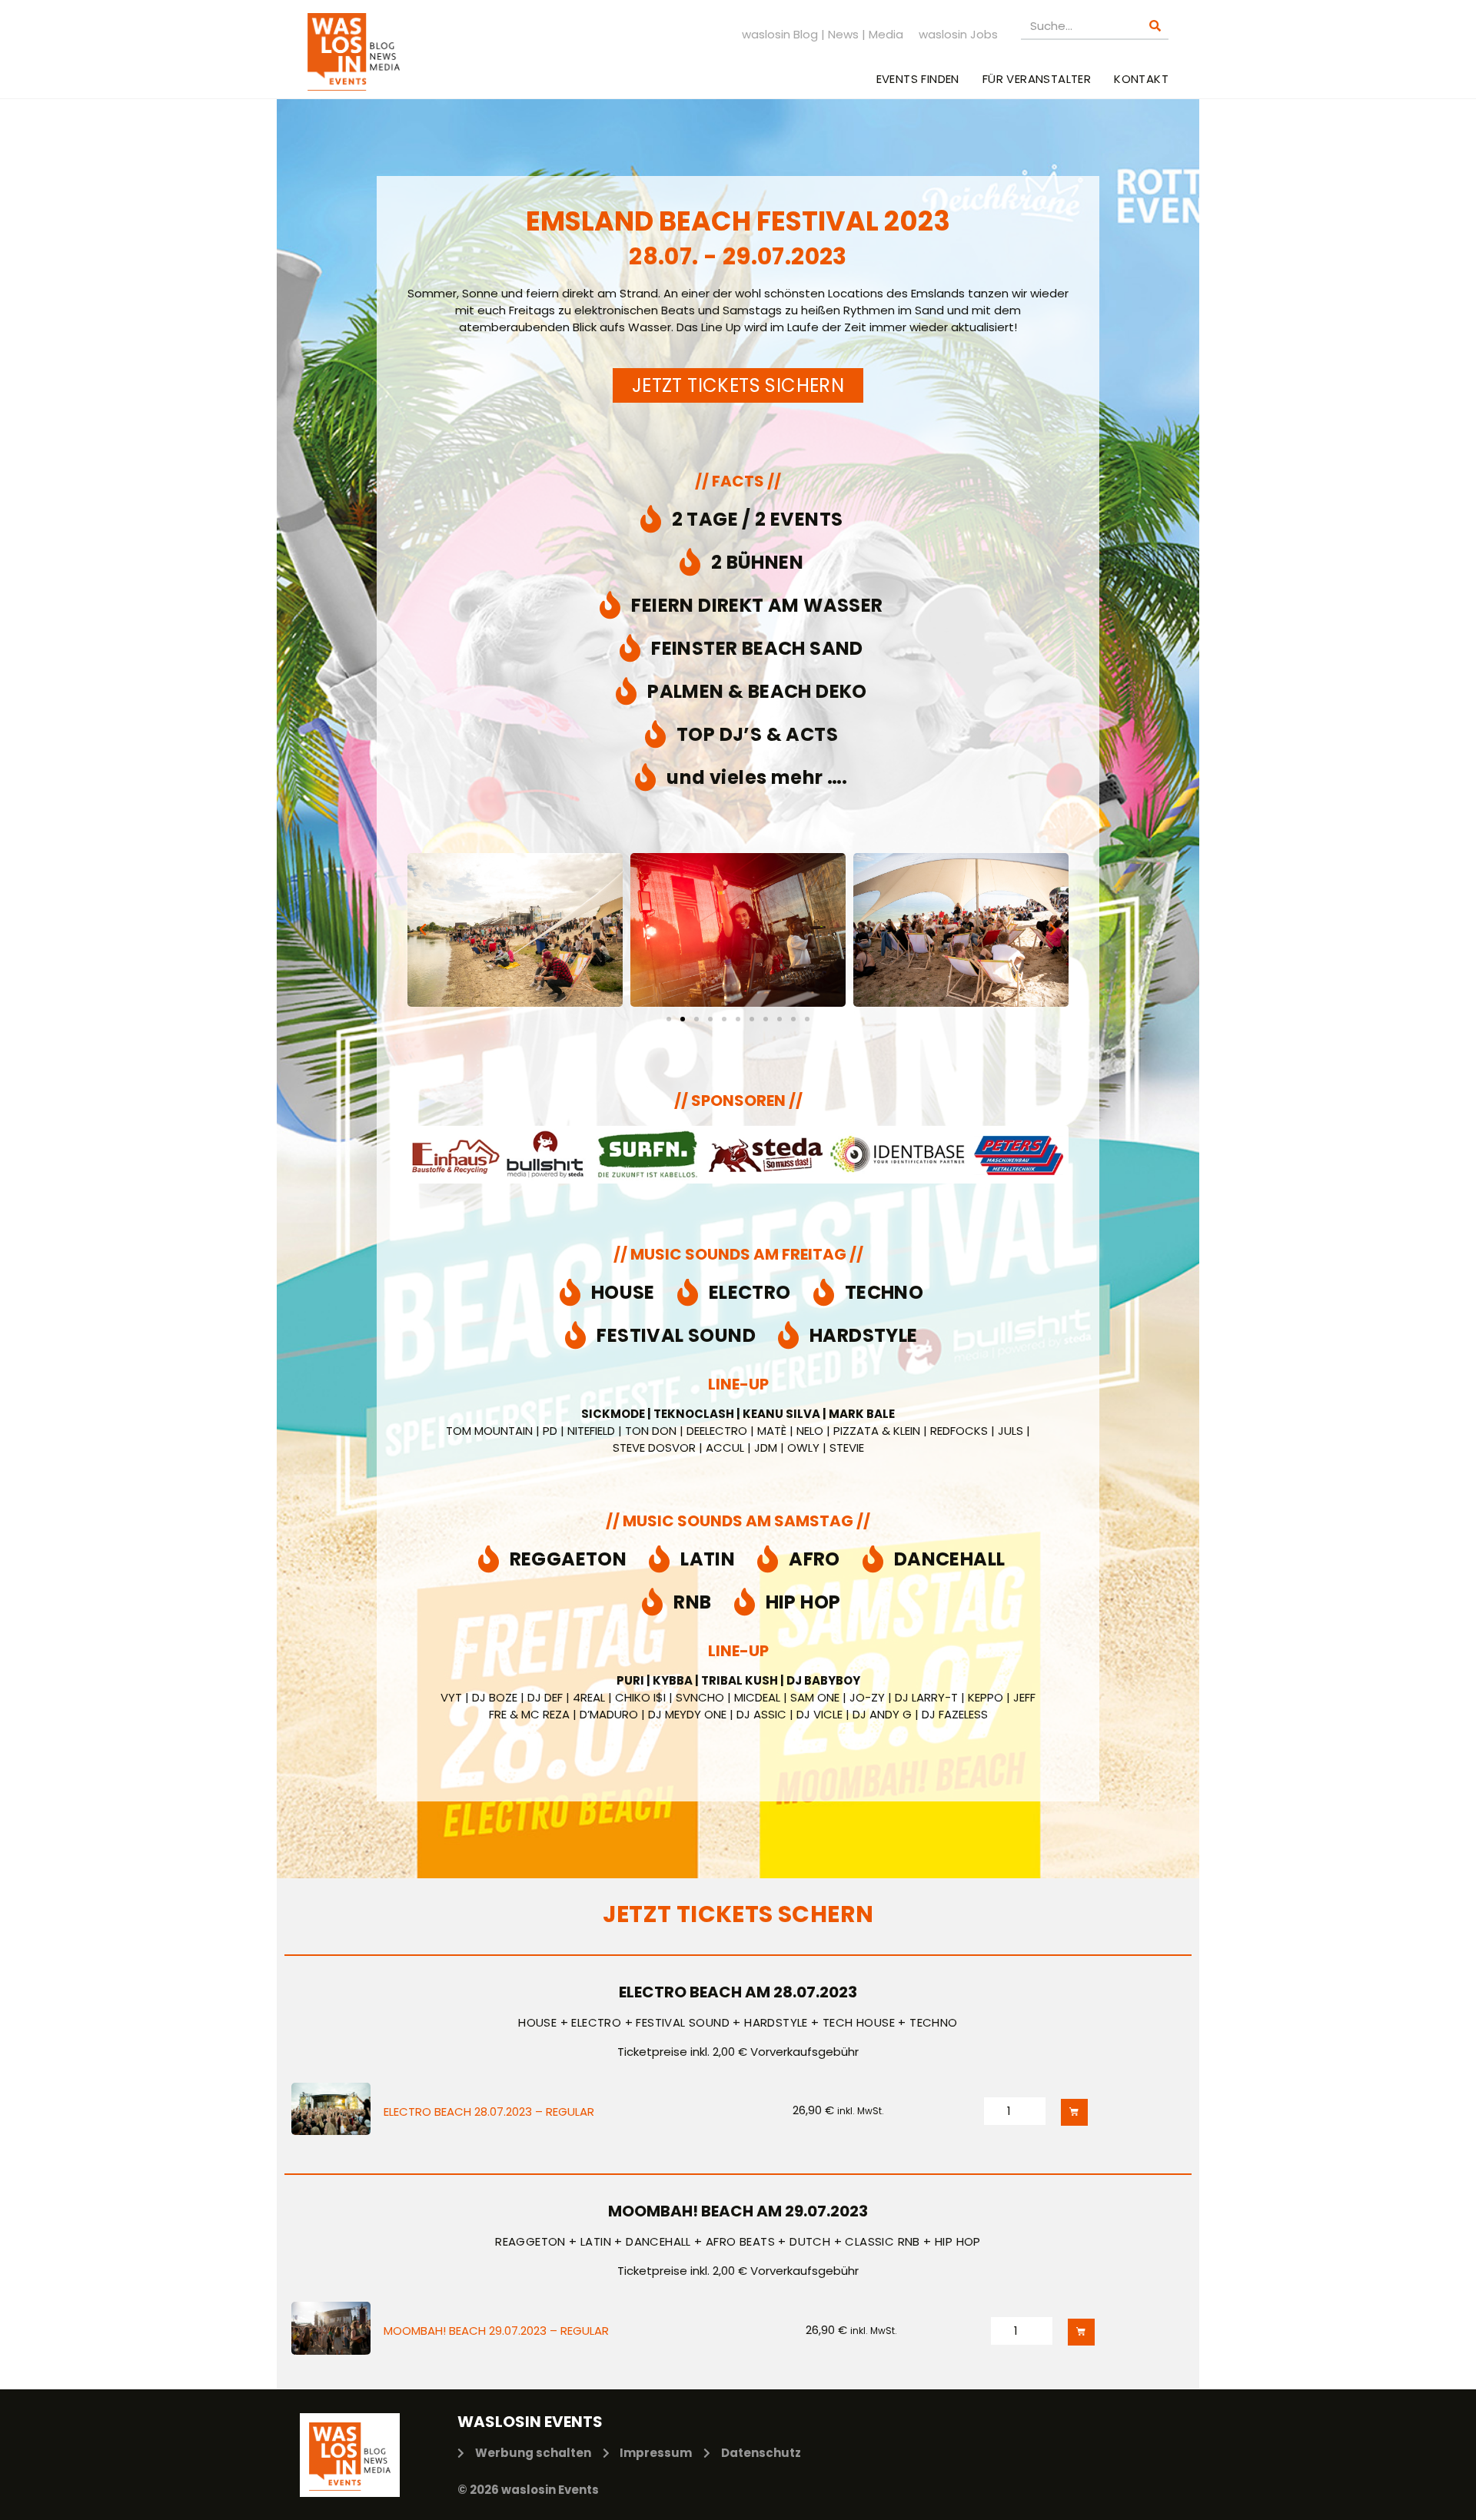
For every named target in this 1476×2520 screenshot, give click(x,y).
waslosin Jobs (958, 34)
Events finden (918, 79)
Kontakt (1141, 79)
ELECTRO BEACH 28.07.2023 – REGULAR (489, 2111)
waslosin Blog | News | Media (823, 34)
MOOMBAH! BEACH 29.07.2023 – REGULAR (496, 2331)
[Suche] (1155, 26)
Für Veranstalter (1037, 79)
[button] (423, 930)
